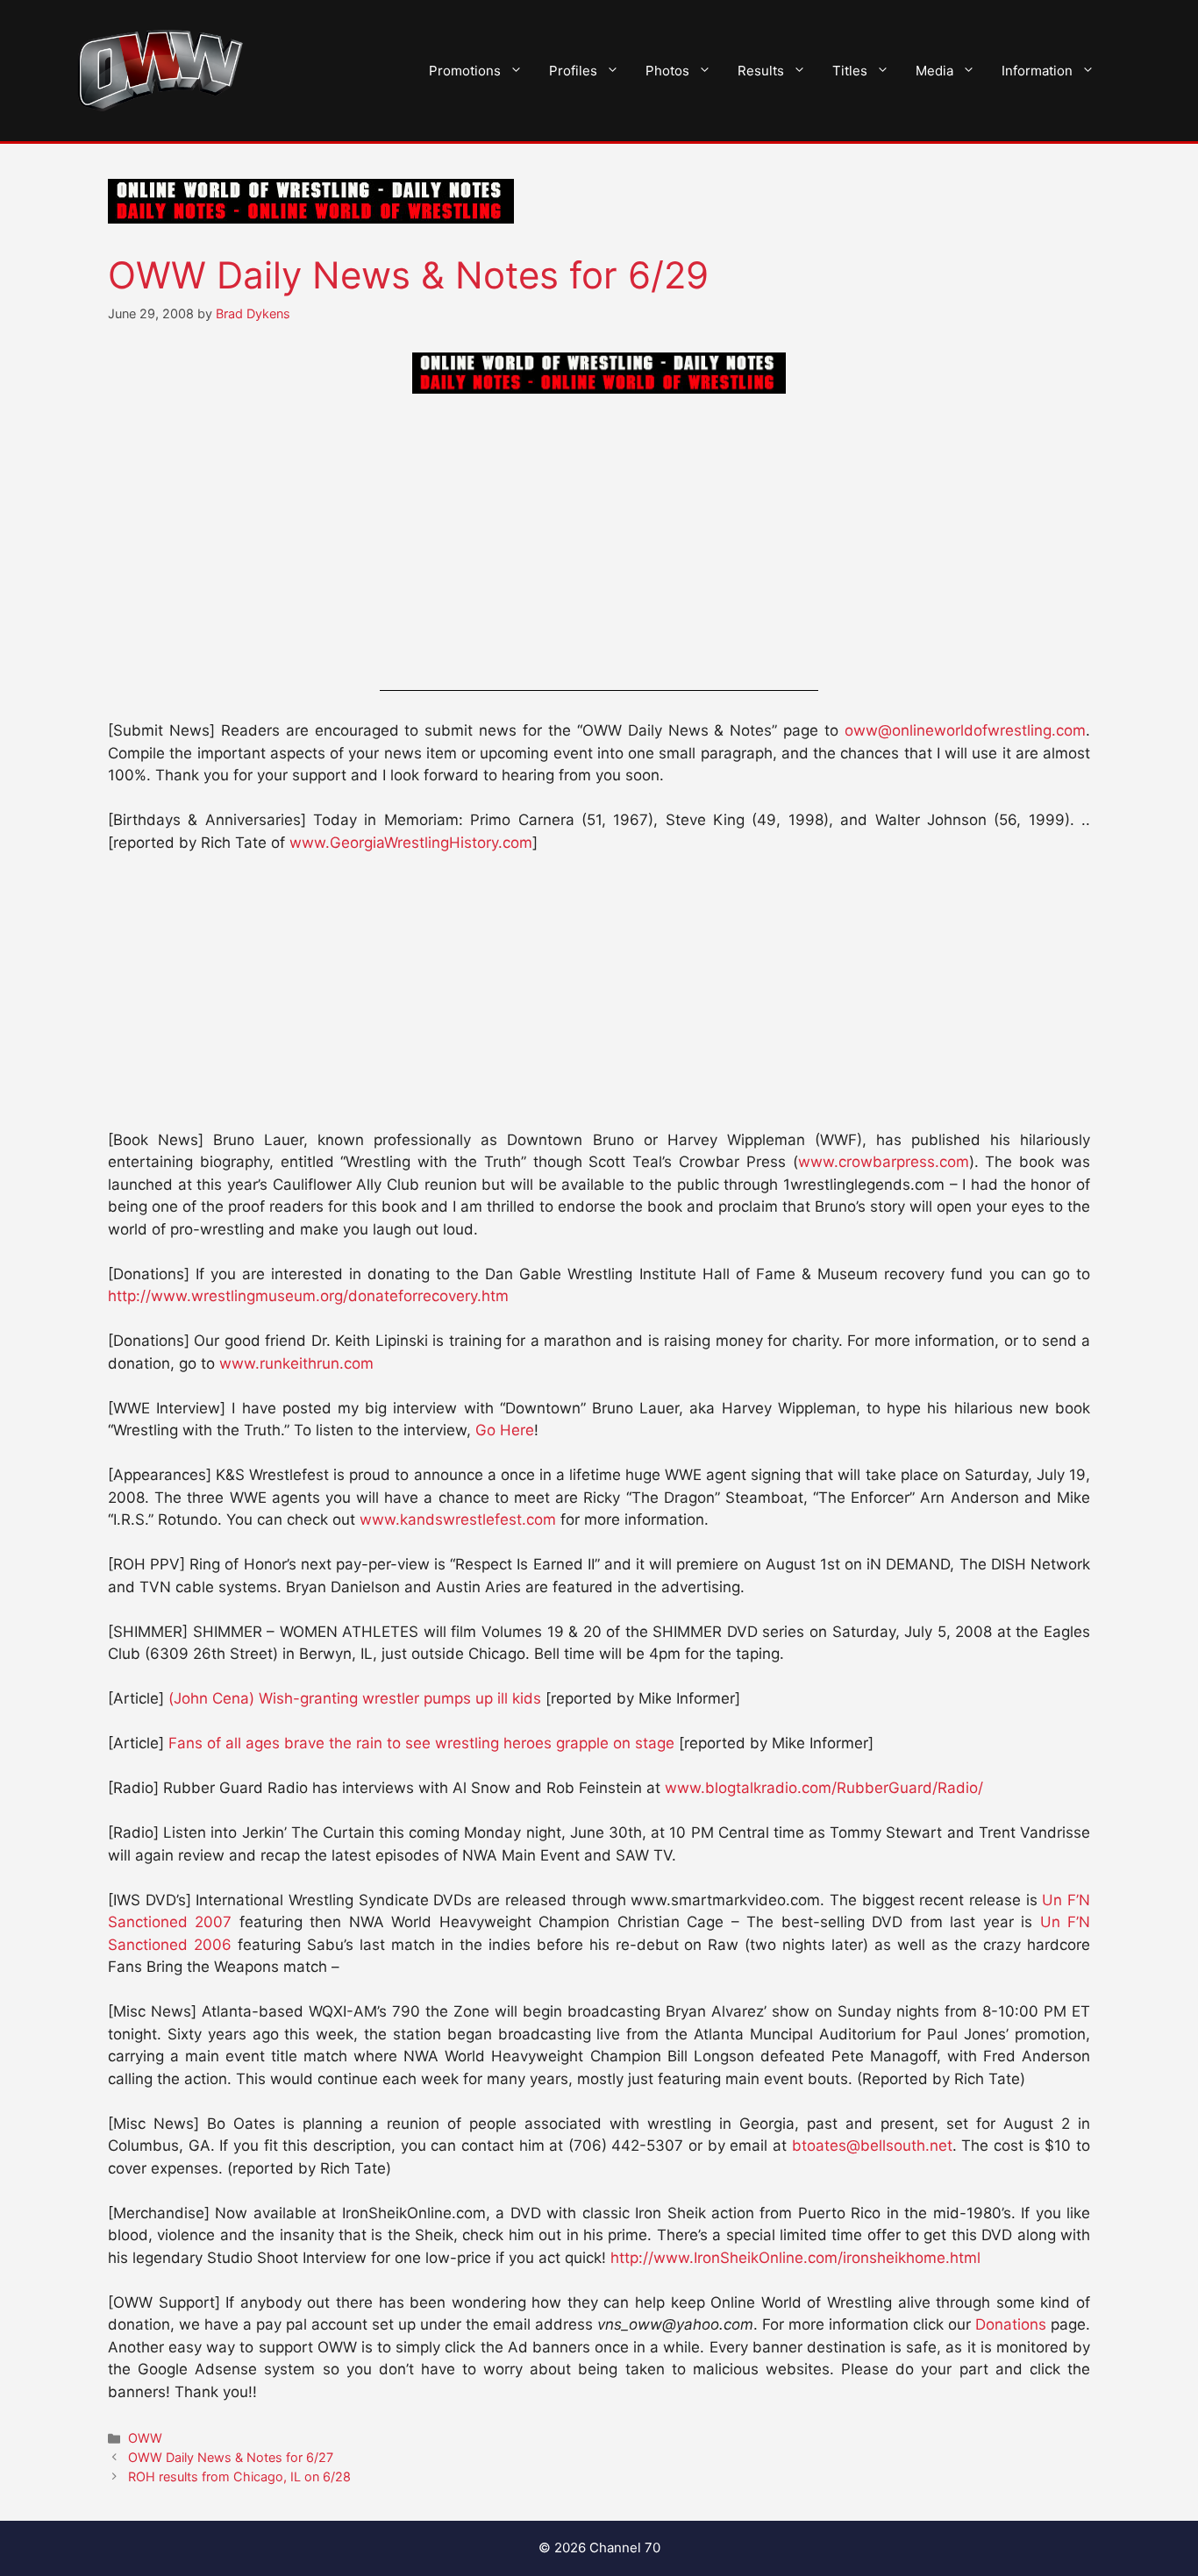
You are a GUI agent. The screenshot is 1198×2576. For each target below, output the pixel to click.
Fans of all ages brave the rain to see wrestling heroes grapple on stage (421, 1743)
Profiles (573, 71)
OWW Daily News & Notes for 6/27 (231, 2457)
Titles (850, 71)
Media (934, 71)
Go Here (505, 1430)
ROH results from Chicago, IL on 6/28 (239, 2476)
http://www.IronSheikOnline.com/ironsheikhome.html (795, 2258)
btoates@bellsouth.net (872, 2145)
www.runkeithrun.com (296, 1363)
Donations (1011, 2324)
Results (761, 71)
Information (1037, 71)
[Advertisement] (599, 545)
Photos (667, 71)
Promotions (465, 71)
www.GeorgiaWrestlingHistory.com (411, 843)
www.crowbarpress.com (884, 1162)
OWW (145, 2438)
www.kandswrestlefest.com (458, 1519)
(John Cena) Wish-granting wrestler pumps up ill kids (355, 1698)
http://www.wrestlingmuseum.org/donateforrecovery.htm (308, 1296)
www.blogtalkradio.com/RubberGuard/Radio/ (824, 1788)
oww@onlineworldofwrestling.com (965, 730)
